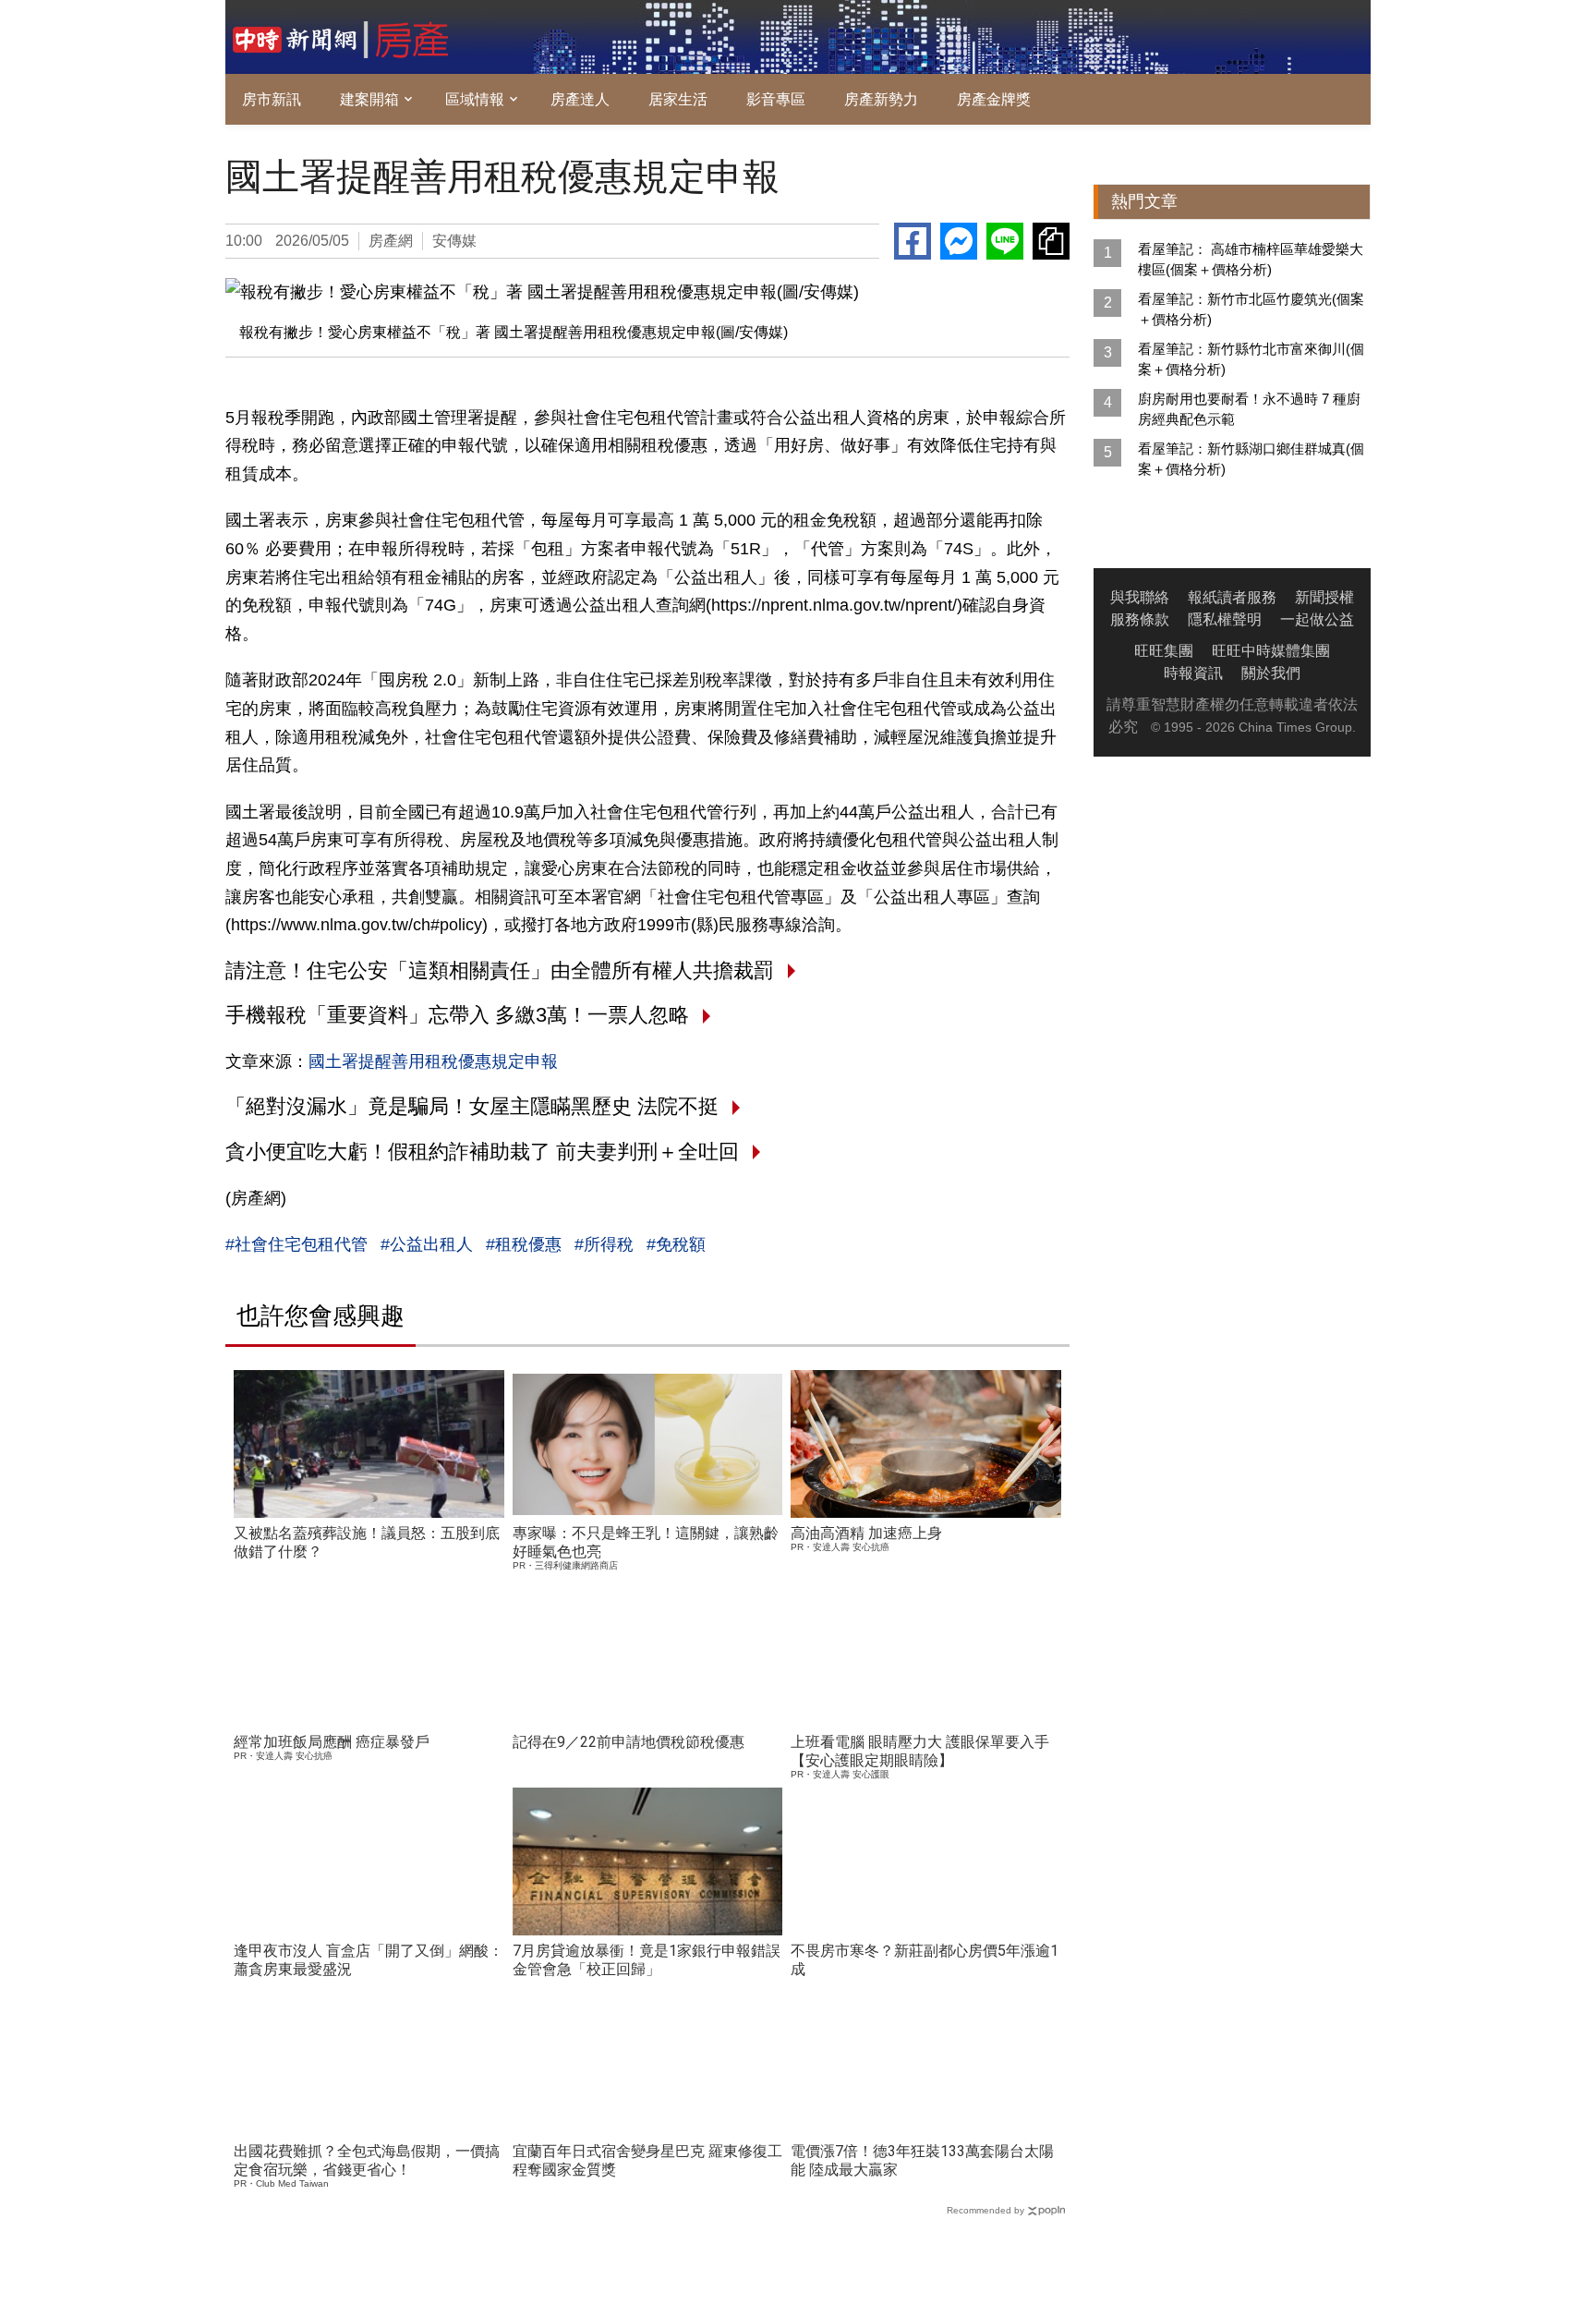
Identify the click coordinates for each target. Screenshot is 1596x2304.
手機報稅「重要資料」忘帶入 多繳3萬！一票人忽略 (457, 1015)
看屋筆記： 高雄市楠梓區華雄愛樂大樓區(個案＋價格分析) (1251, 259)
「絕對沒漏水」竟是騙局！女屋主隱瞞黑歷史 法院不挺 (472, 1106)
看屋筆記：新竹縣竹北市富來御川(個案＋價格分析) (1251, 359)
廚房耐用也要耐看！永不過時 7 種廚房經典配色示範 (1249, 409)
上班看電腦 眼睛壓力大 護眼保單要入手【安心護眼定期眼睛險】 (920, 1751)
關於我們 (1271, 673)
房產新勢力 (881, 99)
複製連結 (1051, 241)
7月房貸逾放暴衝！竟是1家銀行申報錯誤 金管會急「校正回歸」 (647, 1960)
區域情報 (475, 99)
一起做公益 (1317, 619)
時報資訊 (1193, 673)
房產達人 (580, 99)
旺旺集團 (1164, 651)
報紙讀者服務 (1232, 597)
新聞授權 (1324, 597)
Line (1005, 241)
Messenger (959, 241)
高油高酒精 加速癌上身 (866, 1533)
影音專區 (776, 99)
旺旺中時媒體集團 (1271, 651)
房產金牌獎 (994, 99)
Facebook (913, 241)
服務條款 (1140, 619)
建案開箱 (369, 99)
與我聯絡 (1140, 597)
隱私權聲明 (1225, 619)
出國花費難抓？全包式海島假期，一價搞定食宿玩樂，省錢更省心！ (367, 2160)
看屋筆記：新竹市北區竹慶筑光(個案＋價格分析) (1251, 309)
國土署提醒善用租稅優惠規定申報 (433, 1061)
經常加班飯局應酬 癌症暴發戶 (332, 1742)
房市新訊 (272, 99)
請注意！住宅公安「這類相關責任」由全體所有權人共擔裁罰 (500, 970)
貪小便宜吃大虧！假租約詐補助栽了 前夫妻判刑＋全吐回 (482, 1152)
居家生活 (678, 99)
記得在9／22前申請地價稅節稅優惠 (629, 1742)
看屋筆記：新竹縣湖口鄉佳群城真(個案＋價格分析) (1251, 459)
